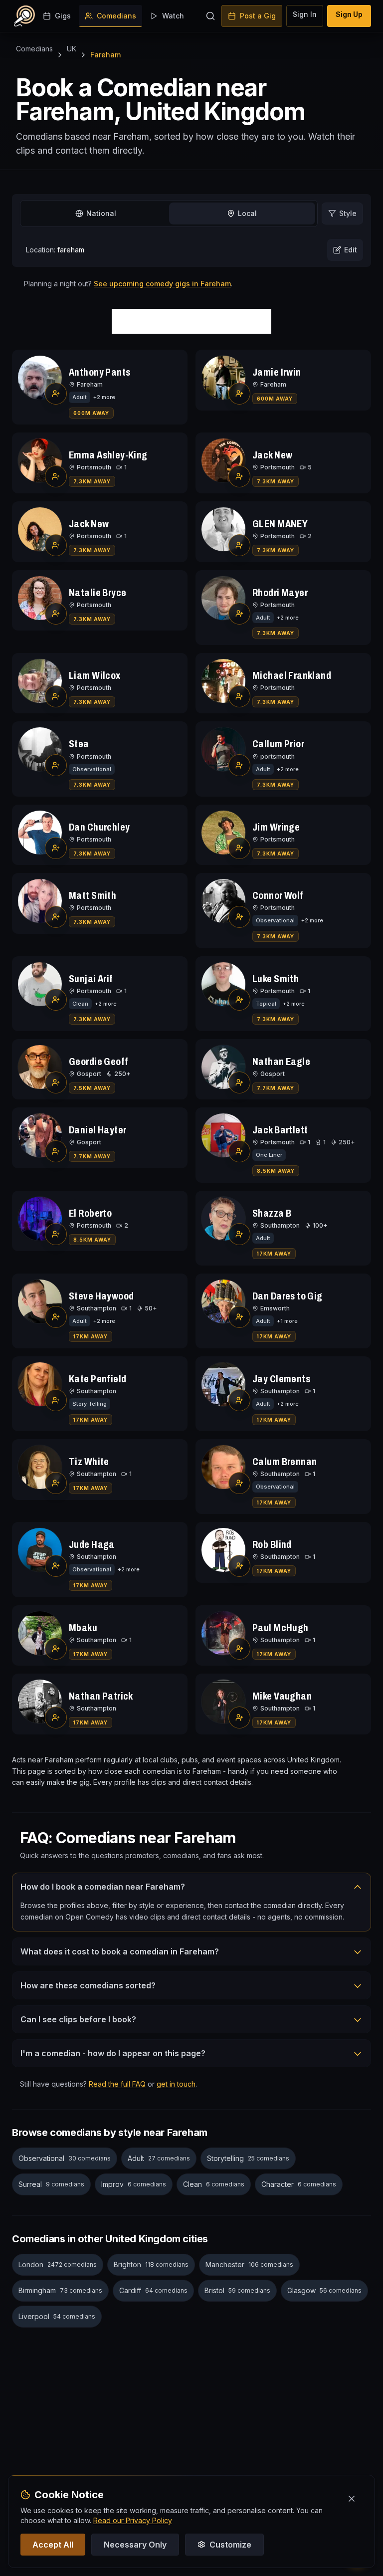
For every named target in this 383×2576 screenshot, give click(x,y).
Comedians (116, 16)
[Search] (210, 16)
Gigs (63, 16)
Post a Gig (258, 16)
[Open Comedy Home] (24, 16)
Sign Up (349, 14)
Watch (173, 16)
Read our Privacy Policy (133, 2520)
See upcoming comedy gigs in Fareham (162, 284)
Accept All (53, 2545)
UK (72, 49)
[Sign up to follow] (56, 394)
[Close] (352, 2499)
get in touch (176, 2084)
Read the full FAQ (117, 2084)
